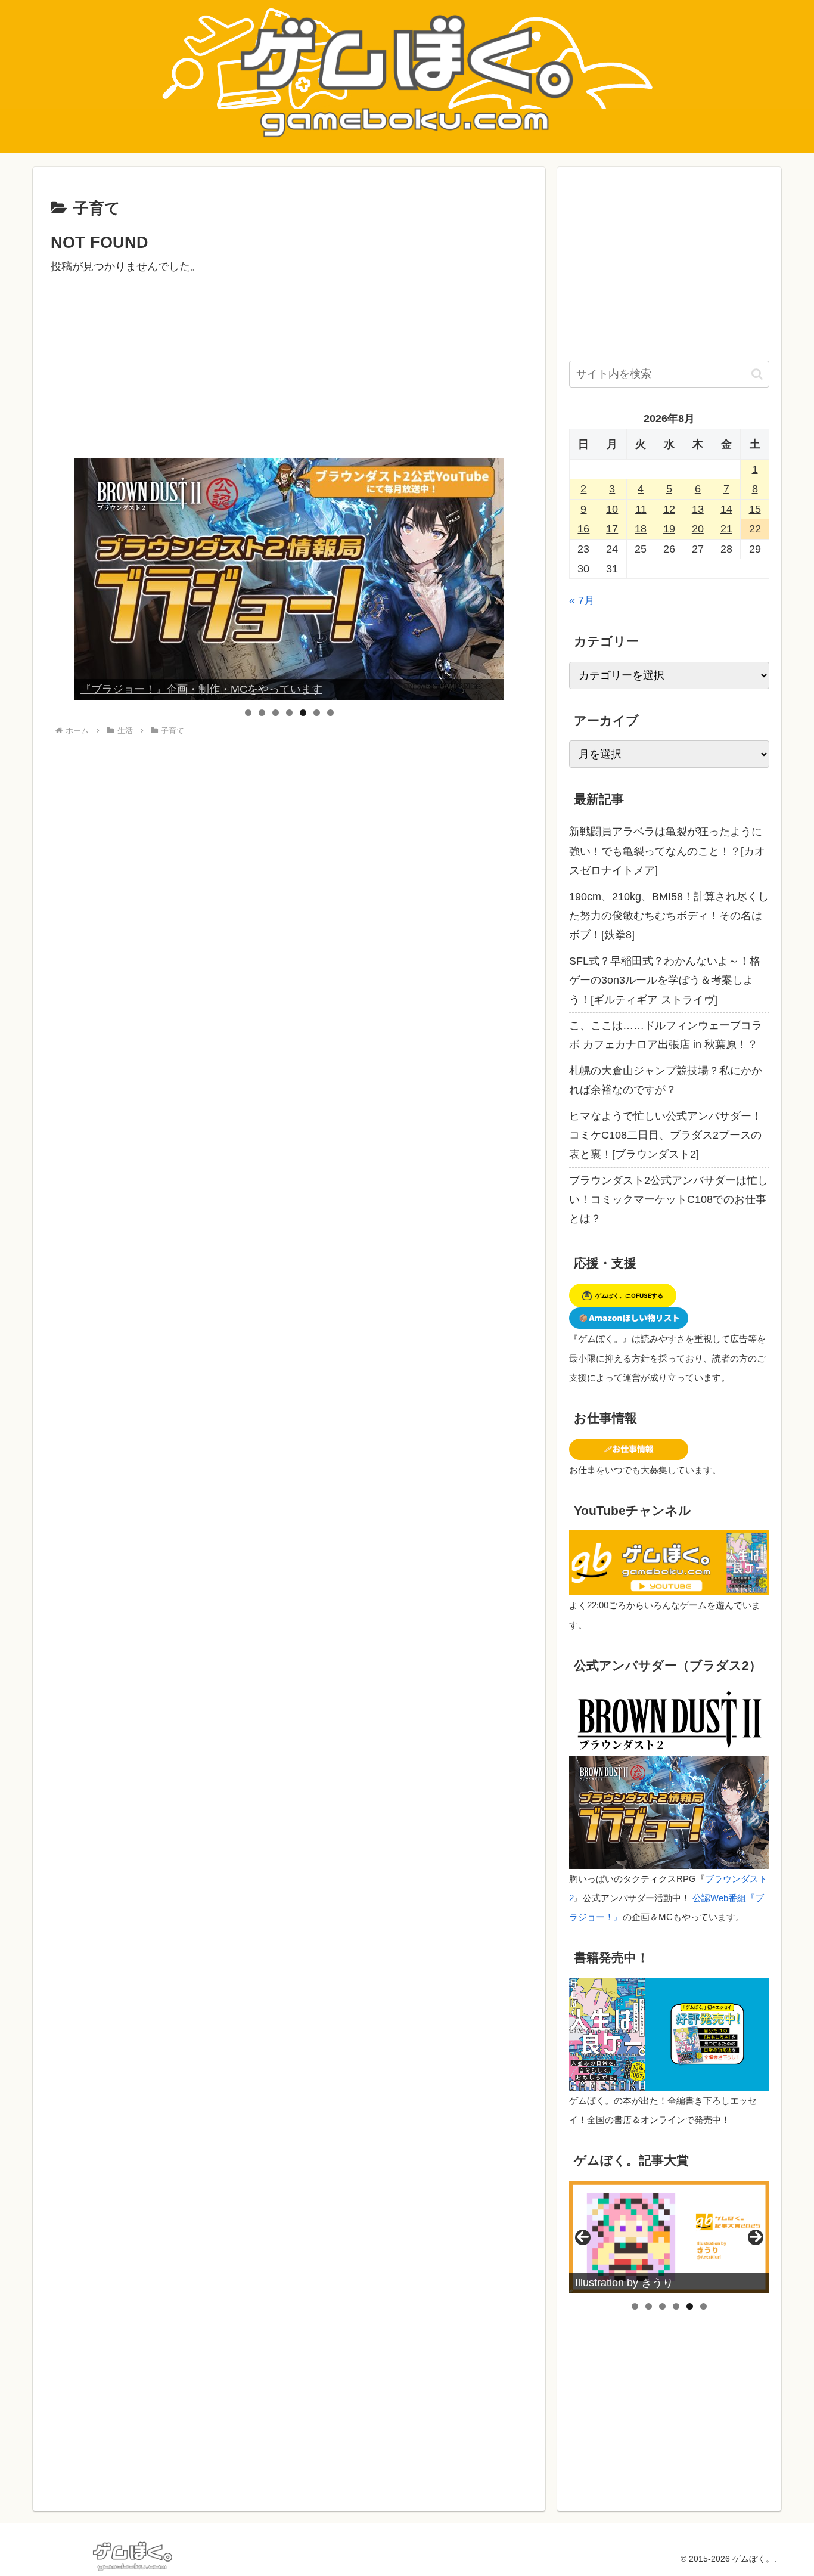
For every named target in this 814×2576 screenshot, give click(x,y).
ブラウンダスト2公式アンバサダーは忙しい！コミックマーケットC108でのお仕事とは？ (669, 1200)
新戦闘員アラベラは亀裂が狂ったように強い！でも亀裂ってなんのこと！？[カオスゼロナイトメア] (667, 851)
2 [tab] (262, 713)
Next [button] (490, 579)
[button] (757, 374)
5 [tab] (303, 713)
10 (612, 509)
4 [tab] (289, 713)
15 (755, 509)
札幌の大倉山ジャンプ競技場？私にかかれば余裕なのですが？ (666, 1080)
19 (669, 529)
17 (612, 529)
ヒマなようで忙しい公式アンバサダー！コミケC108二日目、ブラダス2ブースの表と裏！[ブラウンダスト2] (666, 1135)
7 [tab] (330, 713)
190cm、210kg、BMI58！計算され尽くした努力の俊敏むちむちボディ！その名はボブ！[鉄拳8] (669, 916)
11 (641, 509)
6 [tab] (317, 713)
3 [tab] (276, 713)
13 (698, 509)
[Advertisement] (289, 360)
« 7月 (582, 600)
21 (726, 529)
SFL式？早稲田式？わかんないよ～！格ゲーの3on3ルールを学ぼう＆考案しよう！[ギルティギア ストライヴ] (665, 980)
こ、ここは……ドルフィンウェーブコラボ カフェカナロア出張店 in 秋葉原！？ (666, 1035)
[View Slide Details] (289, 579)
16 (583, 529)
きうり (657, 2283)
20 (698, 529)
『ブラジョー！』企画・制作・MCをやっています (201, 689)
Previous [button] (88, 579)
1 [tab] (248, 713)
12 (669, 509)
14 (726, 509)
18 (641, 529)
